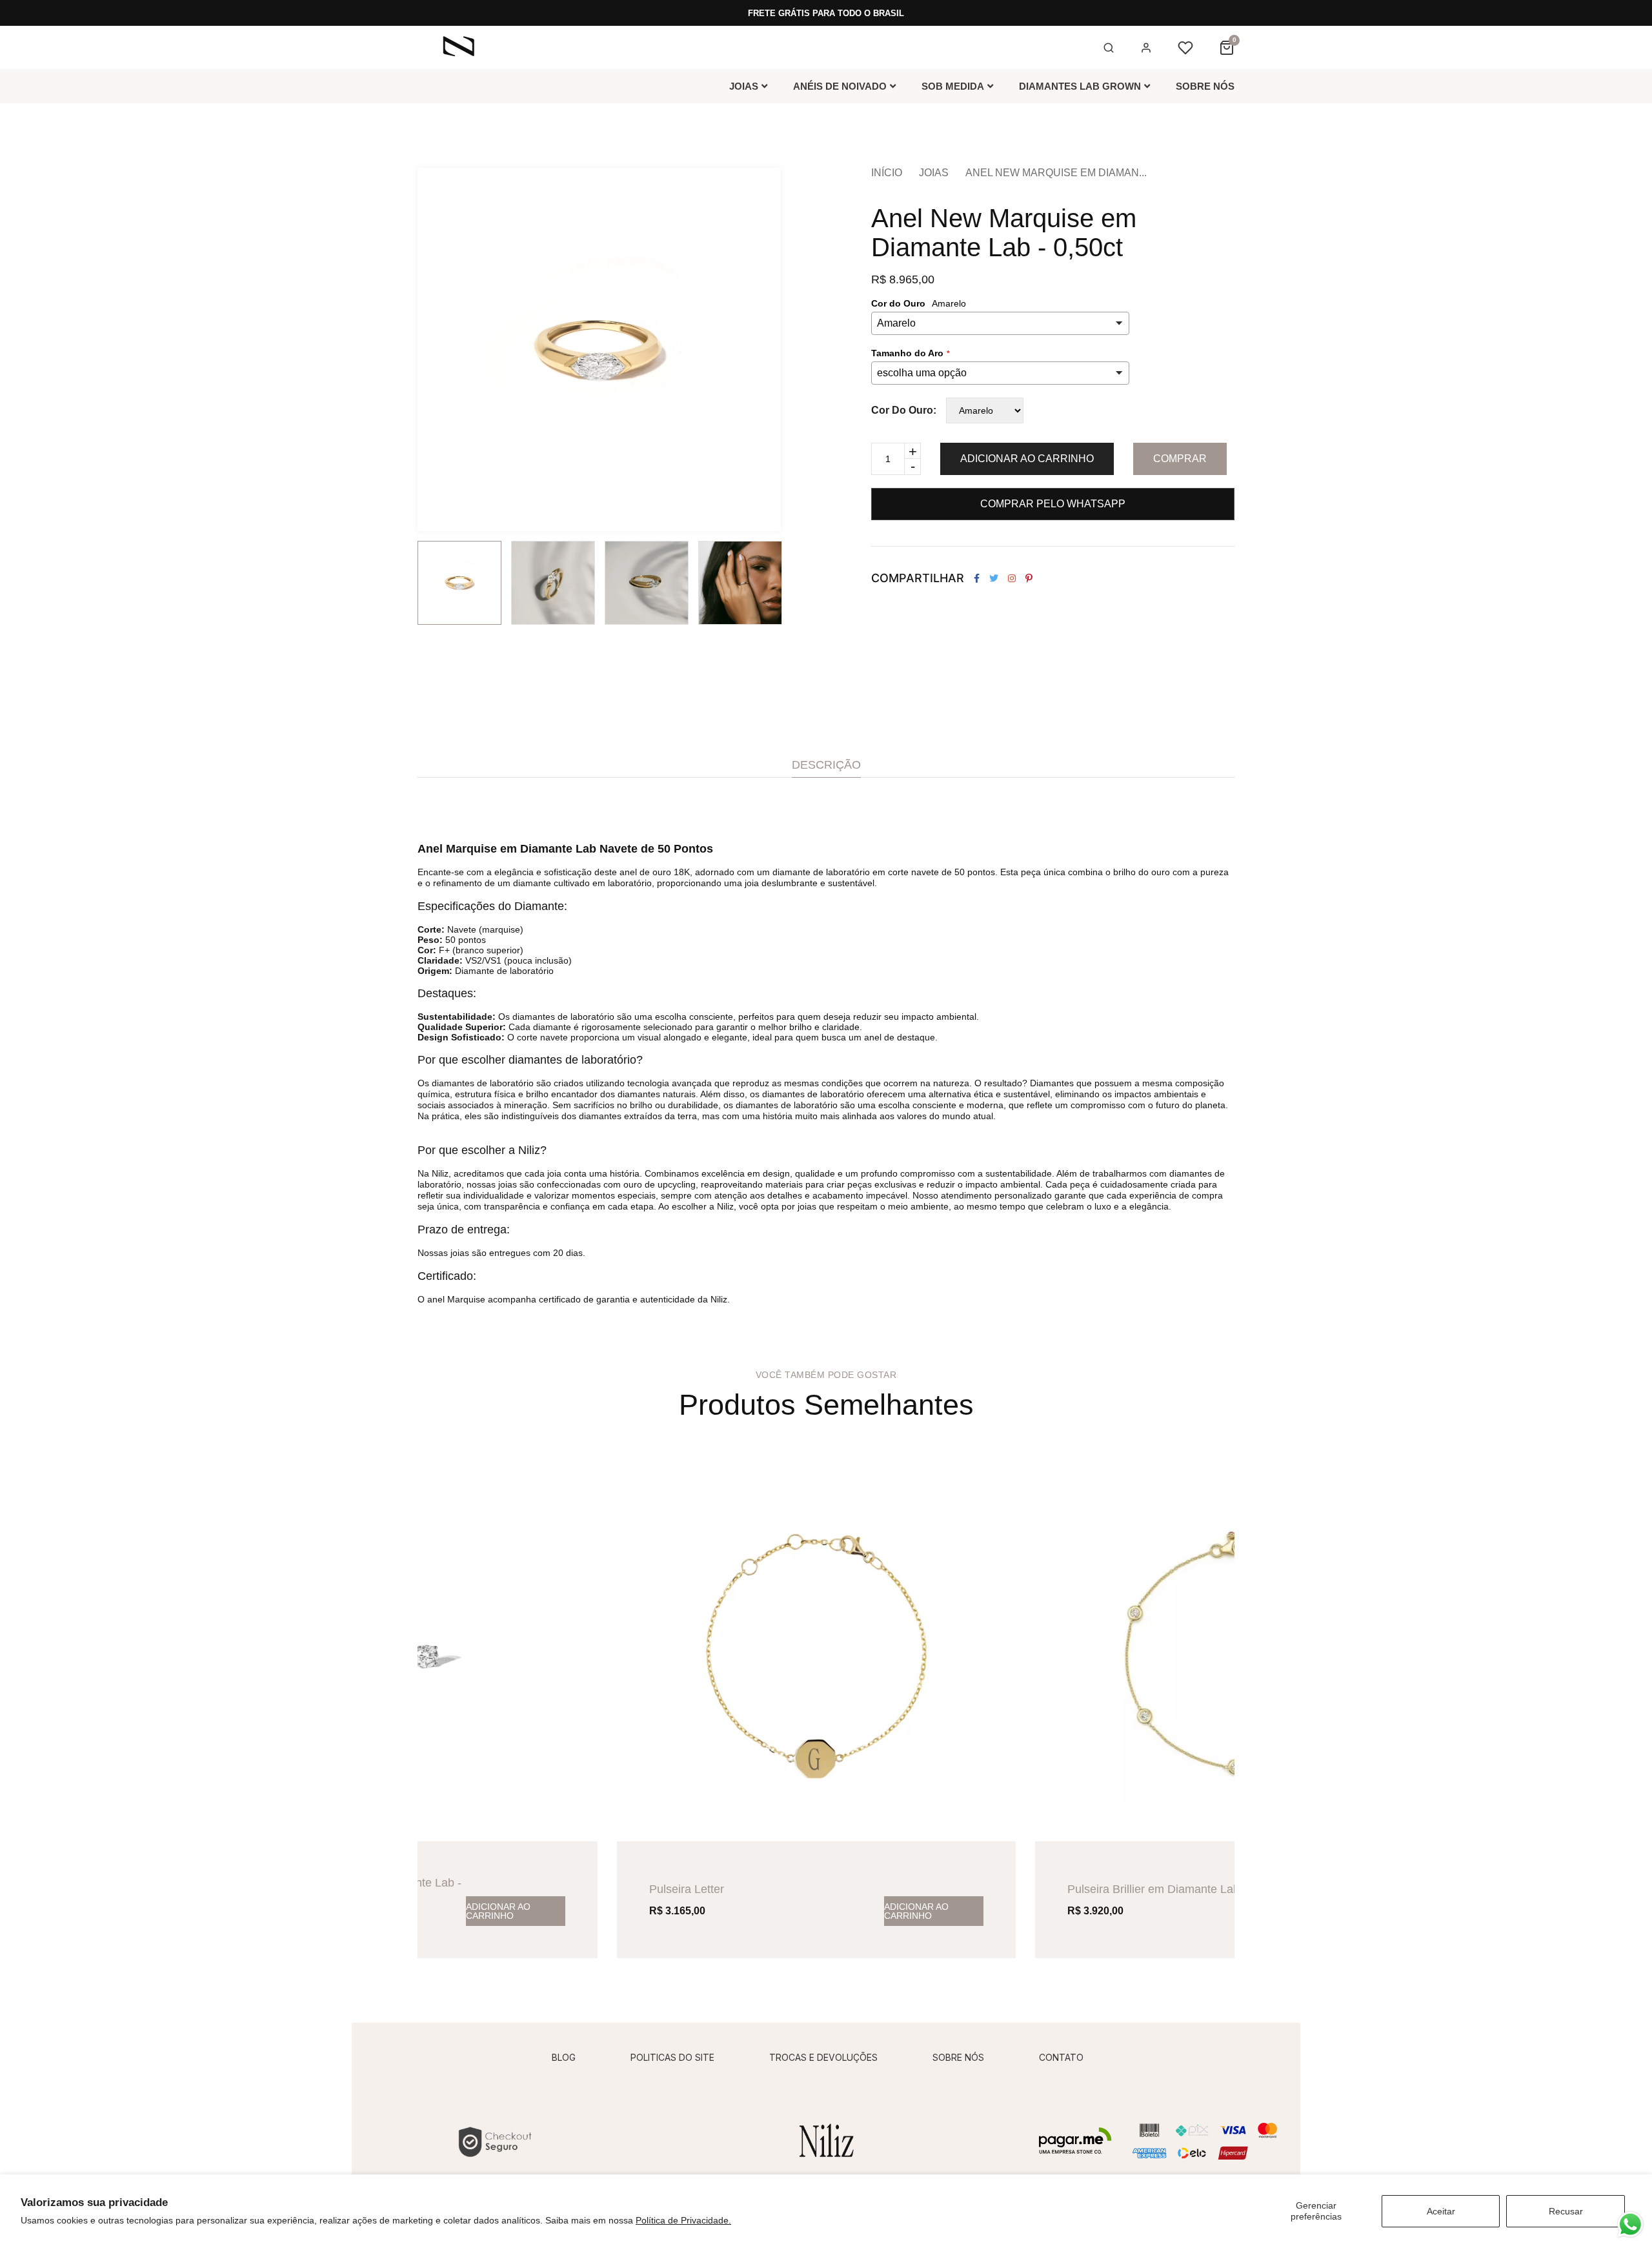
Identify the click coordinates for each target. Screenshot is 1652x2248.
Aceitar (1441, 2211)
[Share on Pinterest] (1029, 578)
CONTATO (1061, 2057)
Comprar (1180, 459)
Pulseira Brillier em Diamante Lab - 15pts (1173, 1889)
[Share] (1012, 578)
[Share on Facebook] (977, 578)
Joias (934, 173)
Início (887, 173)
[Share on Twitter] (994, 578)
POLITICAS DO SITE (672, 2057)
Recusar (1566, 2211)
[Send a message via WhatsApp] (1630, 2224)
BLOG (564, 2057)
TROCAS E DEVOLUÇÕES (823, 2057)
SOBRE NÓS (958, 2057)
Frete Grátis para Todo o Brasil (826, 13)
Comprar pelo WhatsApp (1053, 504)
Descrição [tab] (826, 765)
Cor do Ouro (902, 410)
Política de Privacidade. (683, 2220)
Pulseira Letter (687, 1889)
